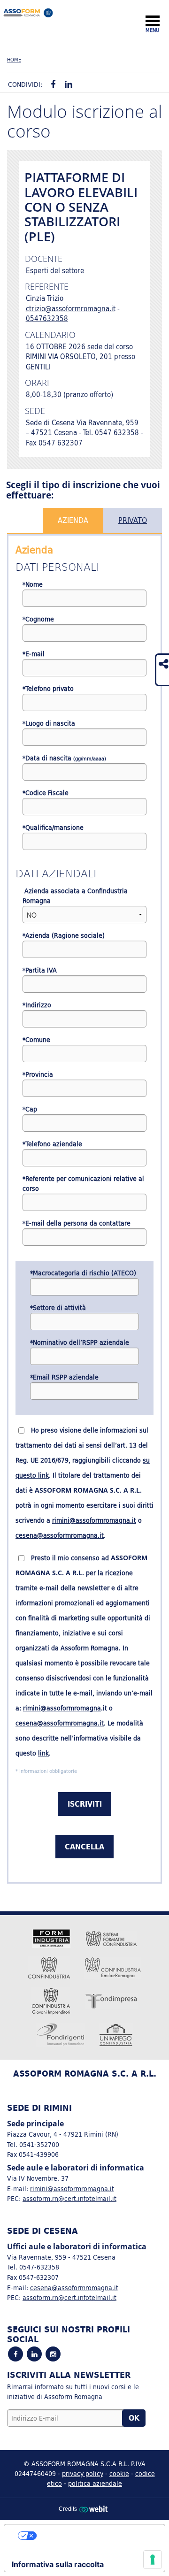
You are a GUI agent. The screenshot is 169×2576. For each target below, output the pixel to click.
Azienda (73, 520)
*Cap (30, 1109)
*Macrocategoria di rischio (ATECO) (83, 1273)
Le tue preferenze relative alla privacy (94, 2536)
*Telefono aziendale (52, 1144)
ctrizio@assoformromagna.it (71, 309)
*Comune (36, 1040)
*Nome (33, 585)
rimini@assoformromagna (62, 1708)
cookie (119, 2473)
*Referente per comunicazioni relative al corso (83, 1184)
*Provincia (38, 1075)
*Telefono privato (48, 689)
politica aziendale (95, 2483)
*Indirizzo (37, 1005)
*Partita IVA (40, 970)
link (43, 1753)
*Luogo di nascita (49, 724)
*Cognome (38, 619)
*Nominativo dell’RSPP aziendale (80, 1343)
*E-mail (34, 654)
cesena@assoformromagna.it (60, 1535)
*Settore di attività (58, 1308)
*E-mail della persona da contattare (77, 1223)
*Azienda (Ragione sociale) (64, 936)
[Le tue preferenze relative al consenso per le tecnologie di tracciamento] (153, 2560)
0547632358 (47, 318)
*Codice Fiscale (46, 793)
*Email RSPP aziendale (64, 1377)
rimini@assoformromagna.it (94, 1520)
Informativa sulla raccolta (58, 2564)
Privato (133, 520)
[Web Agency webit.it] (95, 2509)
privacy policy (83, 2473)
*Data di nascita (64, 758)
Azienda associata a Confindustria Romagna (75, 896)
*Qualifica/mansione (53, 828)
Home (14, 60)
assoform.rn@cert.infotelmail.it (69, 2198)
